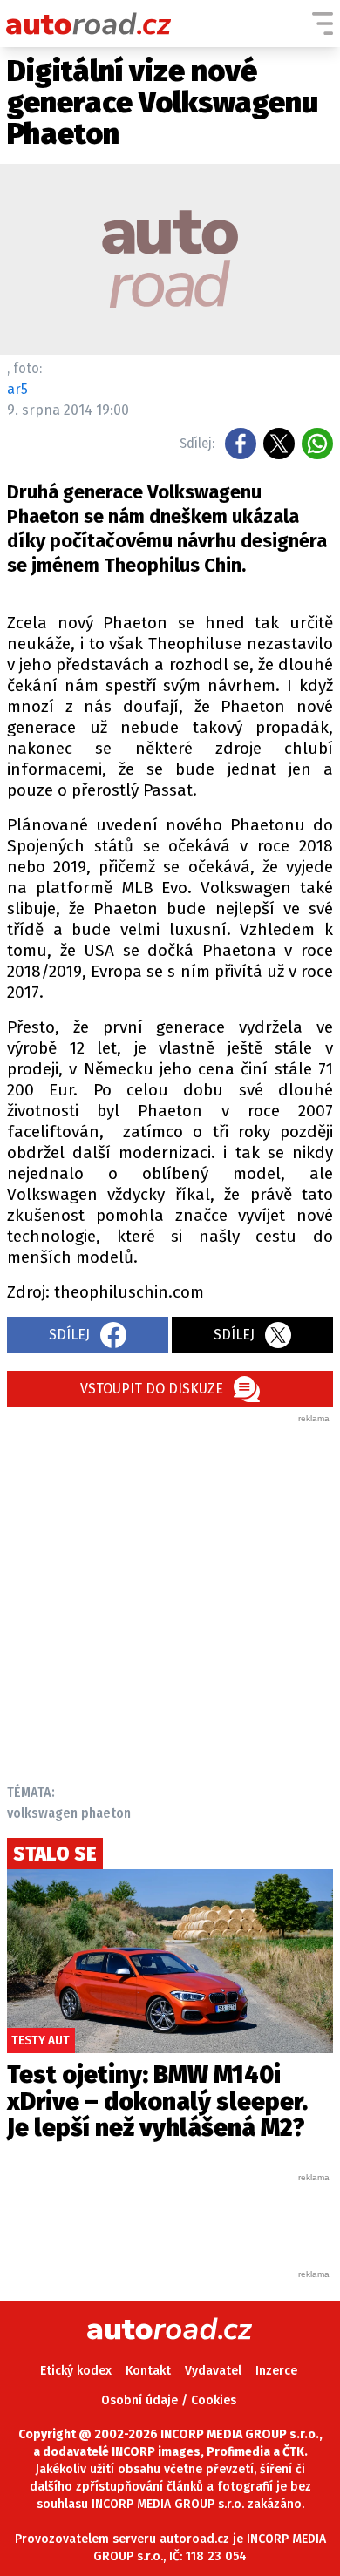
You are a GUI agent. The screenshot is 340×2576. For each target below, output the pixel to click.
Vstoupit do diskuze (152, 1389)
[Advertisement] (170, 1595)
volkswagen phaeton (69, 1813)
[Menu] (323, 24)
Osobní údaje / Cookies (169, 2400)
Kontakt (148, 2371)
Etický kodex (76, 2371)
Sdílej (69, 1335)
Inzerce (276, 2371)
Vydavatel (213, 2371)
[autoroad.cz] (89, 24)
